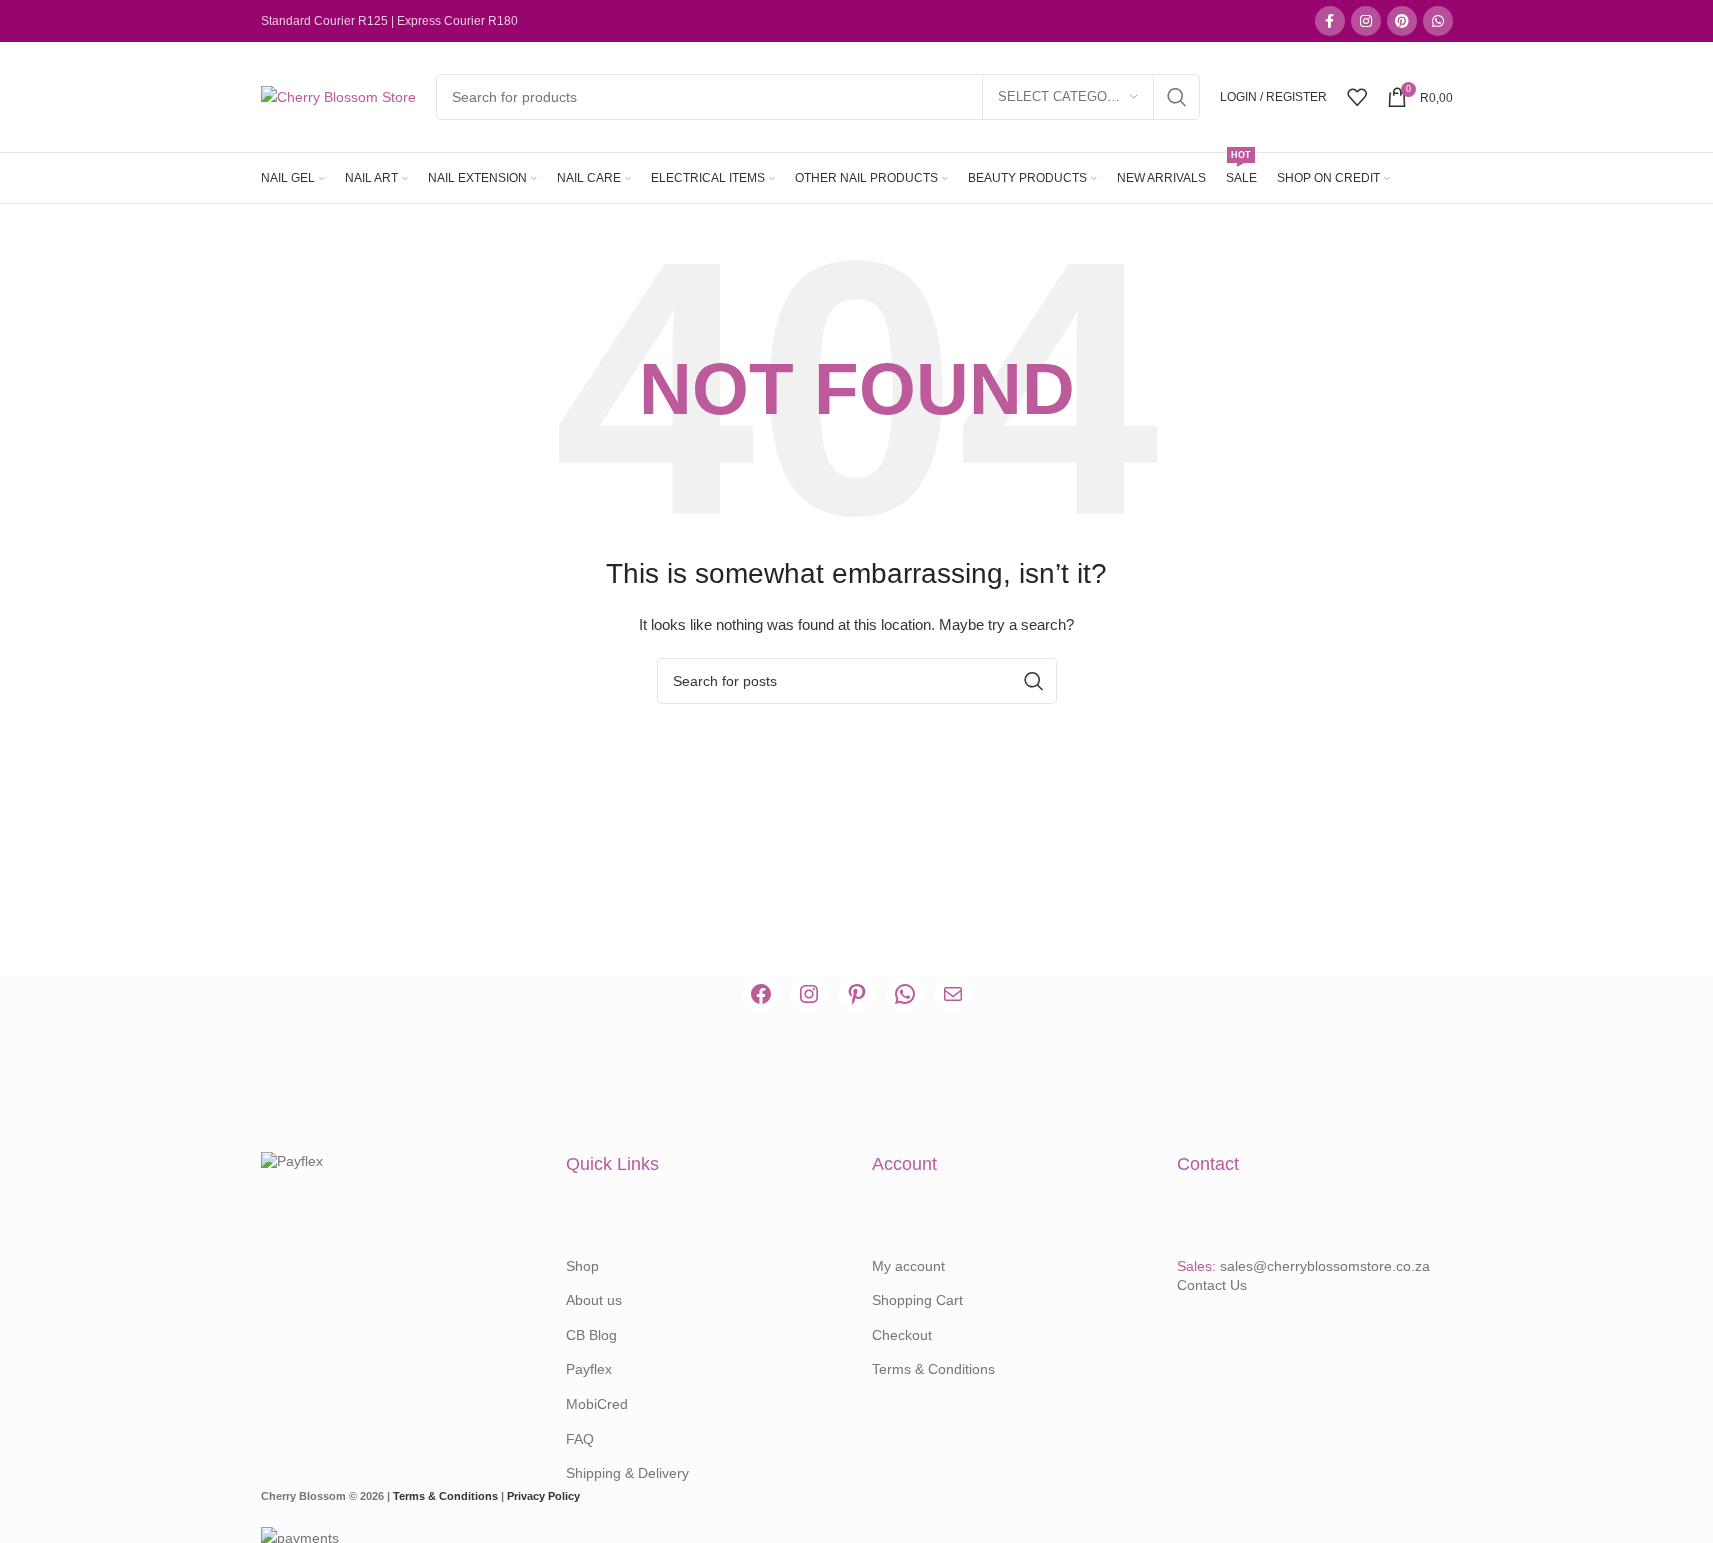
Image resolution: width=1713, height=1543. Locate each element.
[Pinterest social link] (1402, 21)
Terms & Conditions (933, 1369)
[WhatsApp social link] (1438, 21)
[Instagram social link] (1366, 21)
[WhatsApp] (905, 994)
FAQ (580, 1439)
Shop (582, 1266)
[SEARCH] (1177, 97)
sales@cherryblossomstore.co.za (1325, 1266)
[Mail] (953, 994)
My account (908, 1266)
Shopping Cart (917, 1300)
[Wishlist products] (1357, 97)
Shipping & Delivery (627, 1473)
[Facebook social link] (1330, 21)
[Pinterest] (857, 994)
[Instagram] (809, 994)
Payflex (589, 1369)
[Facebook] (761, 994)
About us (594, 1300)
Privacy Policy (543, 1496)
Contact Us (1212, 1285)
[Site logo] (338, 96)
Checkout (902, 1335)
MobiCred (597, 1404)
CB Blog (591, 1335)
